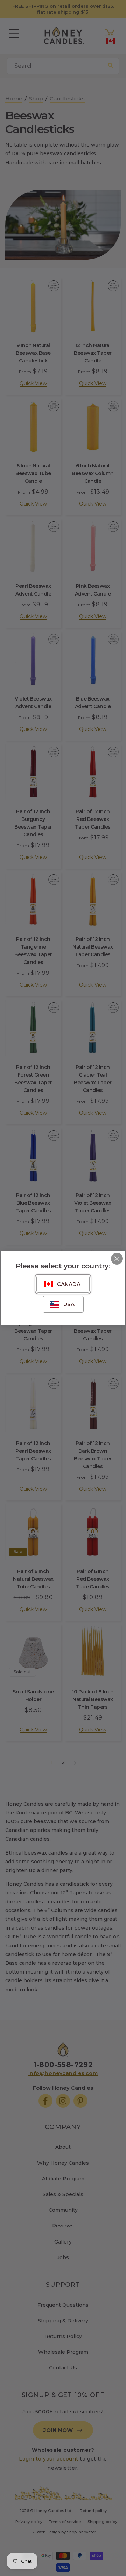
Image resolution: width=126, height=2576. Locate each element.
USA (69, 1304)
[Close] (117, 1259)
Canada (69, 1284)
